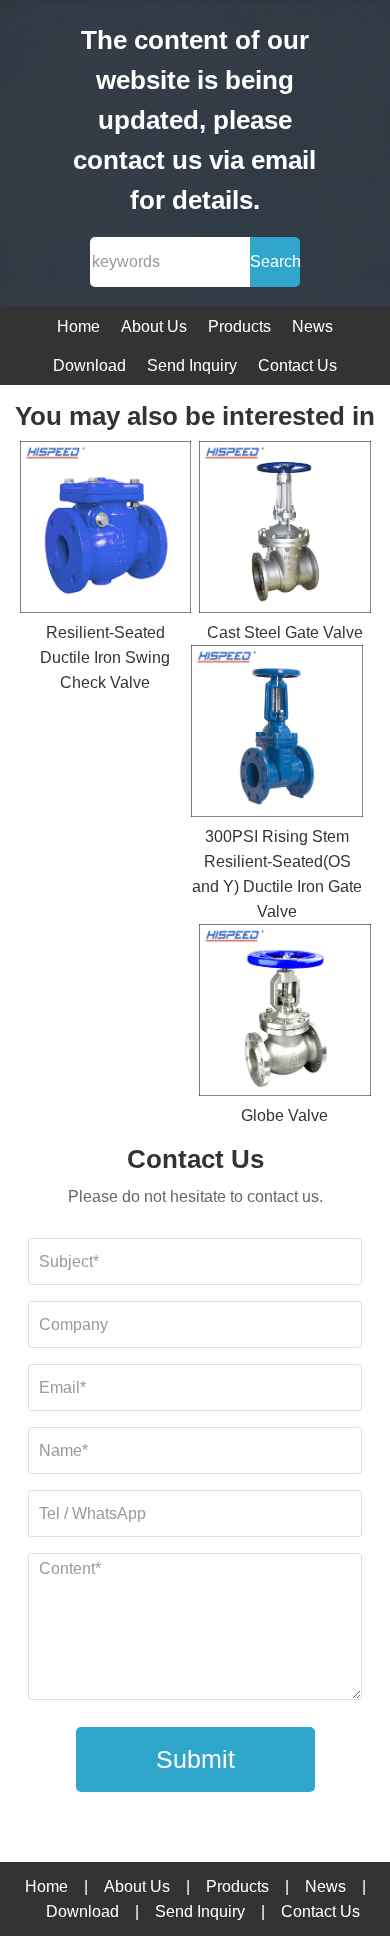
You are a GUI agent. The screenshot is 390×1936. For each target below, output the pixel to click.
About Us (154, 326)
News (312, 326)
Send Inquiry (192, 365)
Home (78, 326)
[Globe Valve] (285, 1013)
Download (89, 365)
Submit (195, 1759)
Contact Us (297, 365)
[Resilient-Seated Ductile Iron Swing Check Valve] (106, 530)
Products (239, 326)
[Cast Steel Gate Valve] (285, 530)
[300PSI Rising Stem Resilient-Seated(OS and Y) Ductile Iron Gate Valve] (277, 734)
